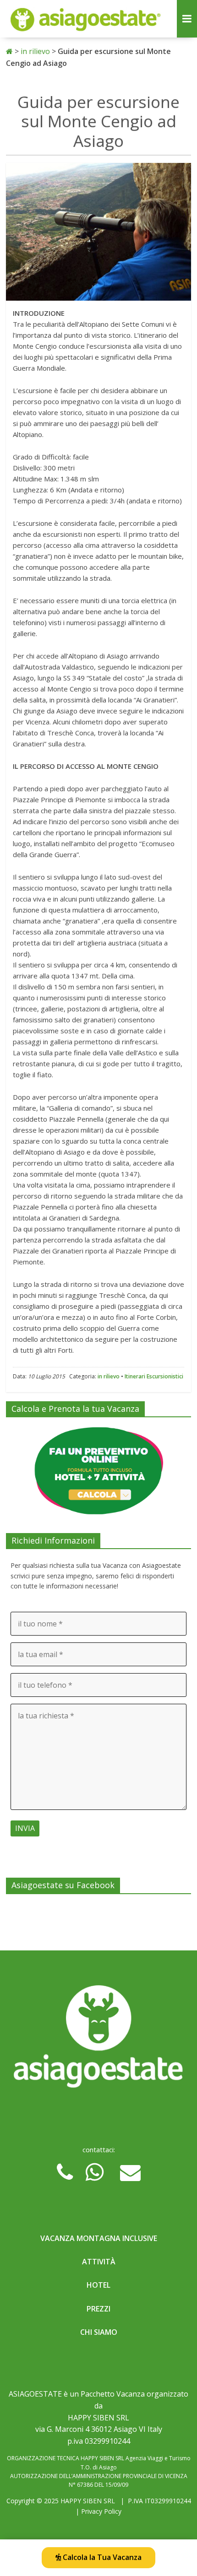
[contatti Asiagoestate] (98, 2039)
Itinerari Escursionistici (154, 1376)
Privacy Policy (101, 2511)
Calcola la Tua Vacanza (101, 2557)
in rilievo (109, 1376)
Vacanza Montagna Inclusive (99, 2238)
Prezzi (98, 2309)
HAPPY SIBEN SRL (88, 2501)
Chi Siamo (99, 2332)
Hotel (98, 2285)
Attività (99, 2262)
